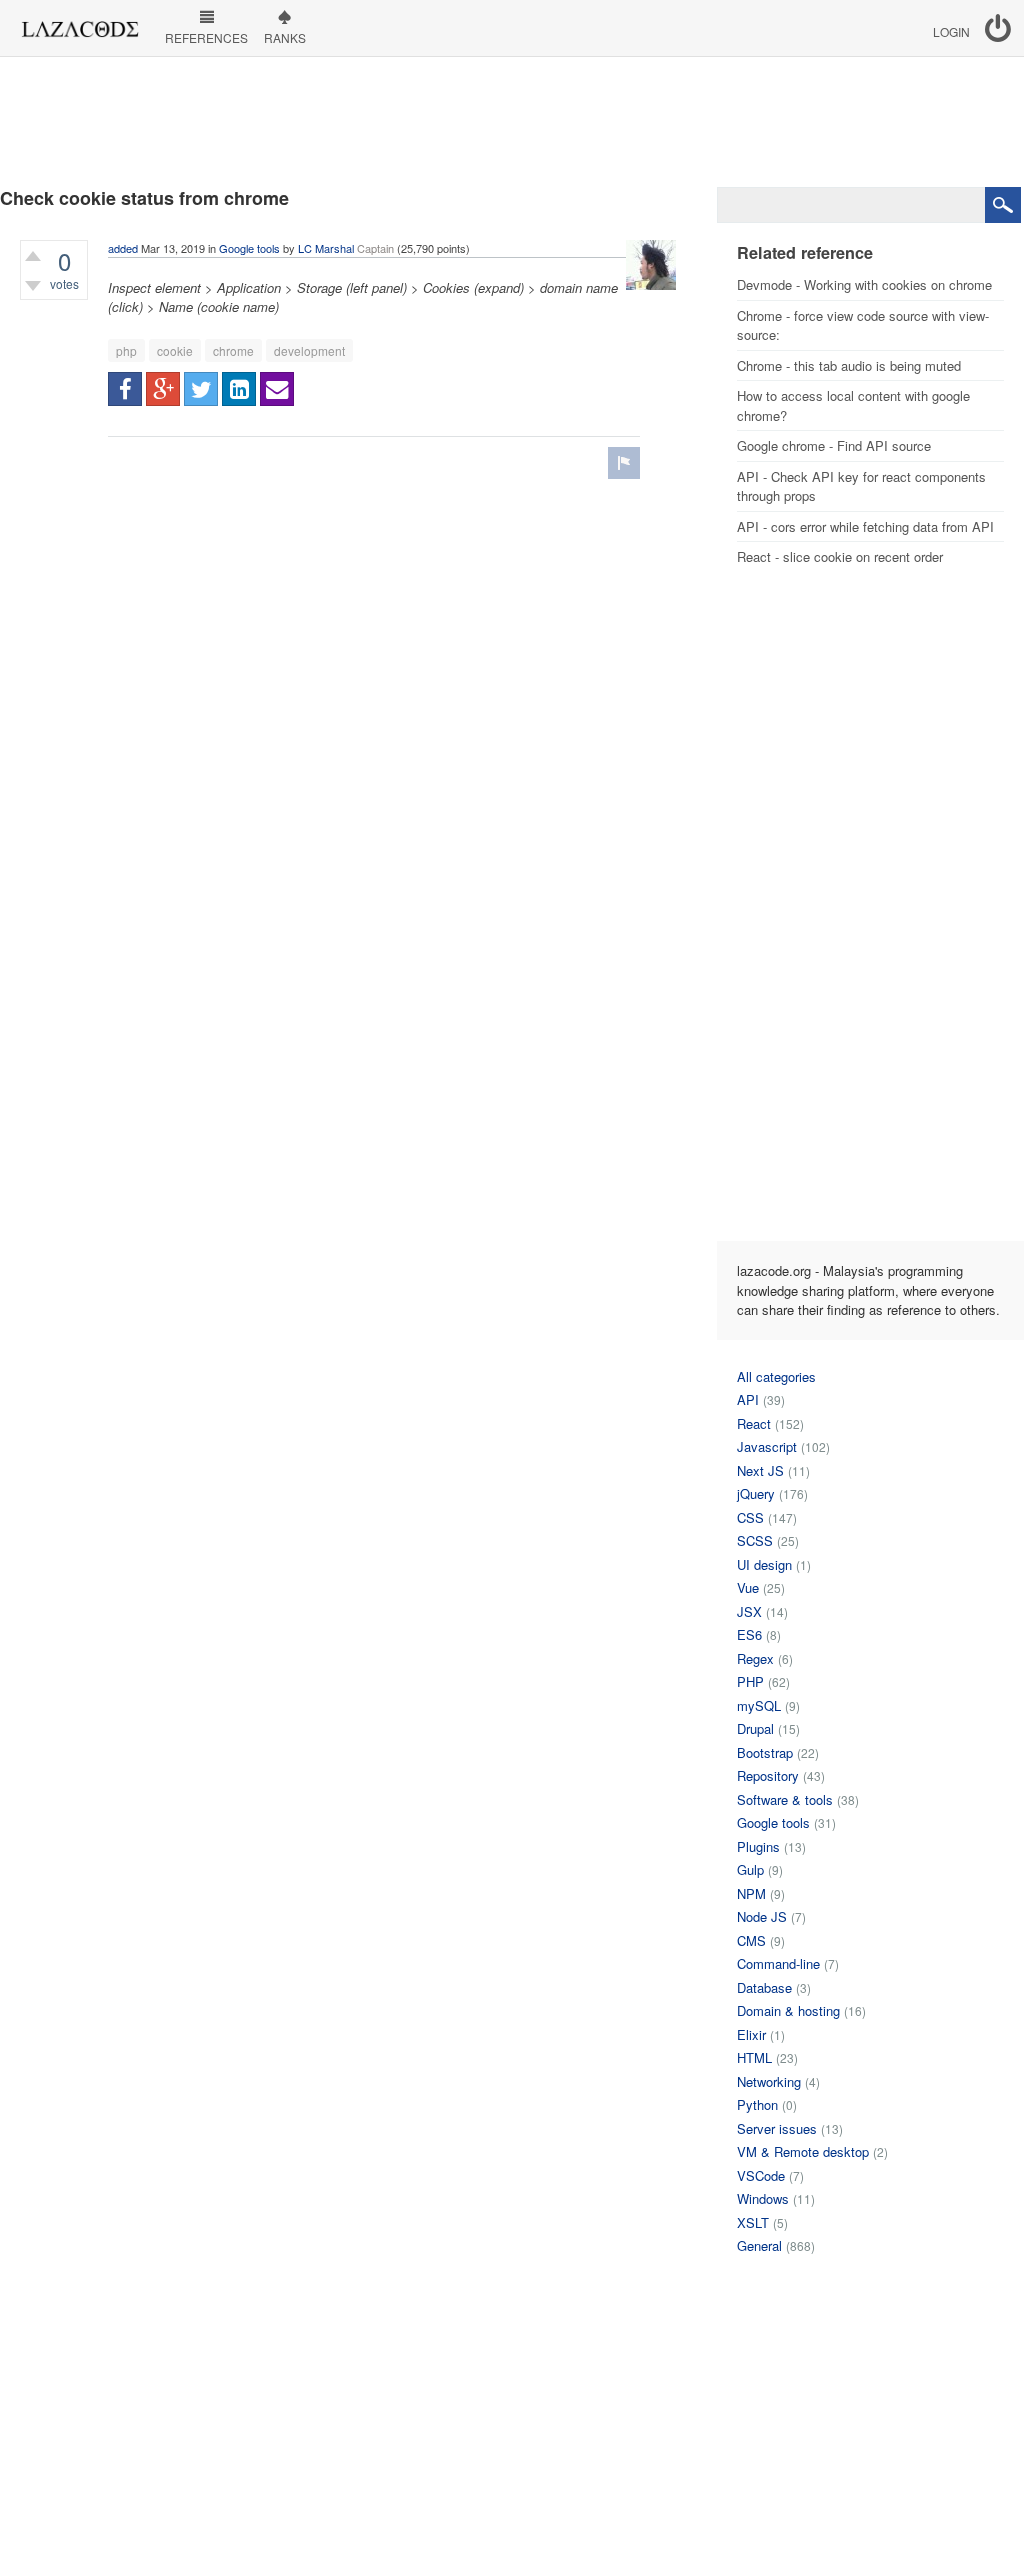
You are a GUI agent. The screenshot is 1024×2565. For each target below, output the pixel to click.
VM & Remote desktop (803, 2151)
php (126, 350)
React (754, 1423)
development (309, 350)
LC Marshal (326, 248)
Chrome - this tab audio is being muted (849, 365)
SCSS (755, 1540)
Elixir (751, 2034)
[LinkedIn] (239, 389)
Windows (763, 2198)
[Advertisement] (512, 122)
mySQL (759, 1705)
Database (764, 1987)
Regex (755, 1658)
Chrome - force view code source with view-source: (863, 325)
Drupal (755, 1728)
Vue (748, 1587)
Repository (768, 1775)
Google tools (249, 248)
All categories (776, 1376)
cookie (175, 350)
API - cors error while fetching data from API (865, 526)
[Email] (277, 389)
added (123, 248)
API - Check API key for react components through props (861, 486)
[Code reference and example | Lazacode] (79, 24)
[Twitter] (201, 389)
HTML (754, 2057)
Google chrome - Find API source (834, 445)
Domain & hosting (788, 2010)
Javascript (767, 1446)
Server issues (777, 2128)
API (748, 1399)
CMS (751, 1940)
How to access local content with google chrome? (853, 405)
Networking (769, 2081)
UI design (764, 1564)
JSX (749, 1611)
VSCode (761, 2175)
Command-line (778, 1963)
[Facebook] (125, 389)
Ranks (285, 37)
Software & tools (785, 1799)
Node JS (762, 1916)
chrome (233, 350)
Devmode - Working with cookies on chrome (864, 284)
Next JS (760, 1470)
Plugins (758, 1846)
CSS (750, 1517)
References (206, 37)
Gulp (750, 1869)
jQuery (756, 1493)
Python (757, 2104)
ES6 (749, 1634)
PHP (750, 1681)
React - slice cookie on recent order (840, 556)
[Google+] (163, 389)
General (759, 2245)
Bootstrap (765, 1752)
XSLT (753, 2222)
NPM (751, 1893)
